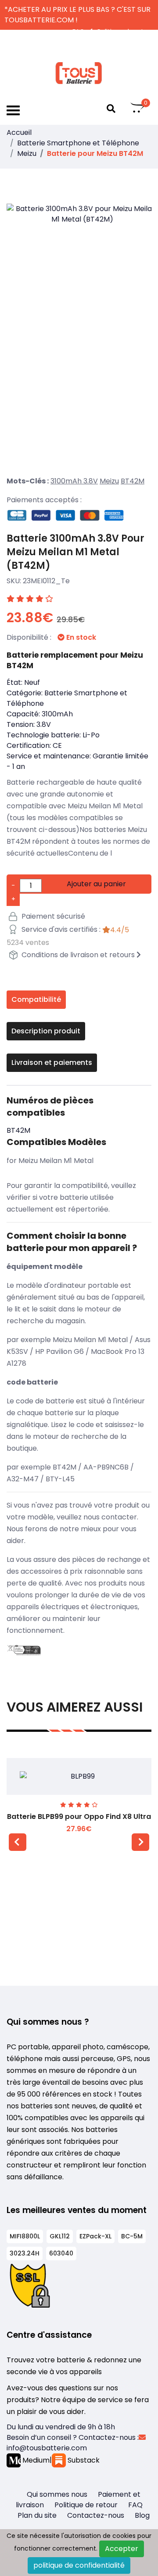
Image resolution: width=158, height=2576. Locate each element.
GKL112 (60, 2236)
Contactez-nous (96, 2515)
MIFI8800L (25, 2236)
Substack (83, 2460)
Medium (35, 2460)
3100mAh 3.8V (74, 481)
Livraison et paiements (52, 1062)
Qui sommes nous (57, 2494)
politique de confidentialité (79, 2565)
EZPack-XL (95, 2236)
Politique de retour (86, 2505)
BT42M (133, 481)
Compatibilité (36, 999)
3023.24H (25, 2253)
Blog (142, 2515)
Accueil (19, 132)
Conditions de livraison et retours (78, 955)
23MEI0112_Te (46, 581)
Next (140, 1842)
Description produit (46, 1031)
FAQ (135, 2505)
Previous (18, 1842)
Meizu (27, 153)
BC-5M (132, 2236)
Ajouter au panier (96, 884)
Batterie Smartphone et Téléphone (78, 143)
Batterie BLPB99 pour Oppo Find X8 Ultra (79, 1817)
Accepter (122, 2549)
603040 (61, 2253)
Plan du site (37, 2515)
